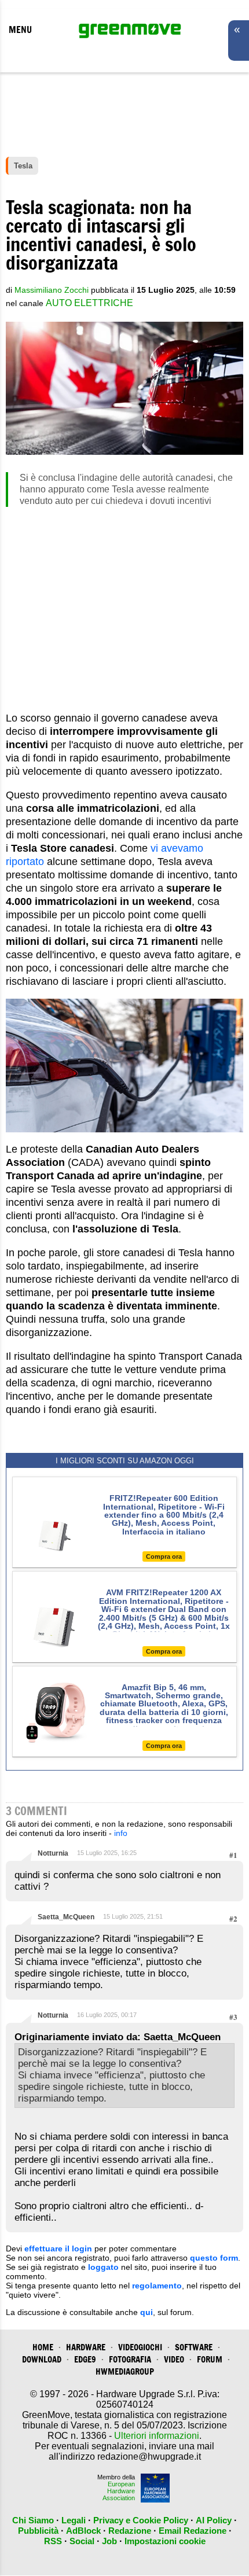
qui (147, 2312)
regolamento (157, 2286)
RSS (53, 2541)
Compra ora (164, 1556)
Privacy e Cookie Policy (141, 2520)
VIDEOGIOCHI (140, 2347)
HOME (43, 2347)
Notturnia (53, 1853)
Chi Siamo (33, 2520)
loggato (103, 2267)
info (121, 1833)
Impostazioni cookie (165, 2541)
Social (82, 2541)
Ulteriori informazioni (157, 2436)
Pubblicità (38, 2531)
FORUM (210, 2359)
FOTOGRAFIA (130, 2359)
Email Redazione (193, 2531)
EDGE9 (85, 2359)
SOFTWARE (194, 2347)
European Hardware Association (119, 2491)
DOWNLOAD (42, 2359)
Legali (74, 2520)
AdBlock (83, 2531)
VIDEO (174, 2359)
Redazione (130, 2531)
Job (109, 2541)
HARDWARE (86, 2347)
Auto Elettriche (89, 303)
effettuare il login (58, 2249)
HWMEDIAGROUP (125, 2371)
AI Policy (214, 2520)
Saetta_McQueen (66, 1917)
